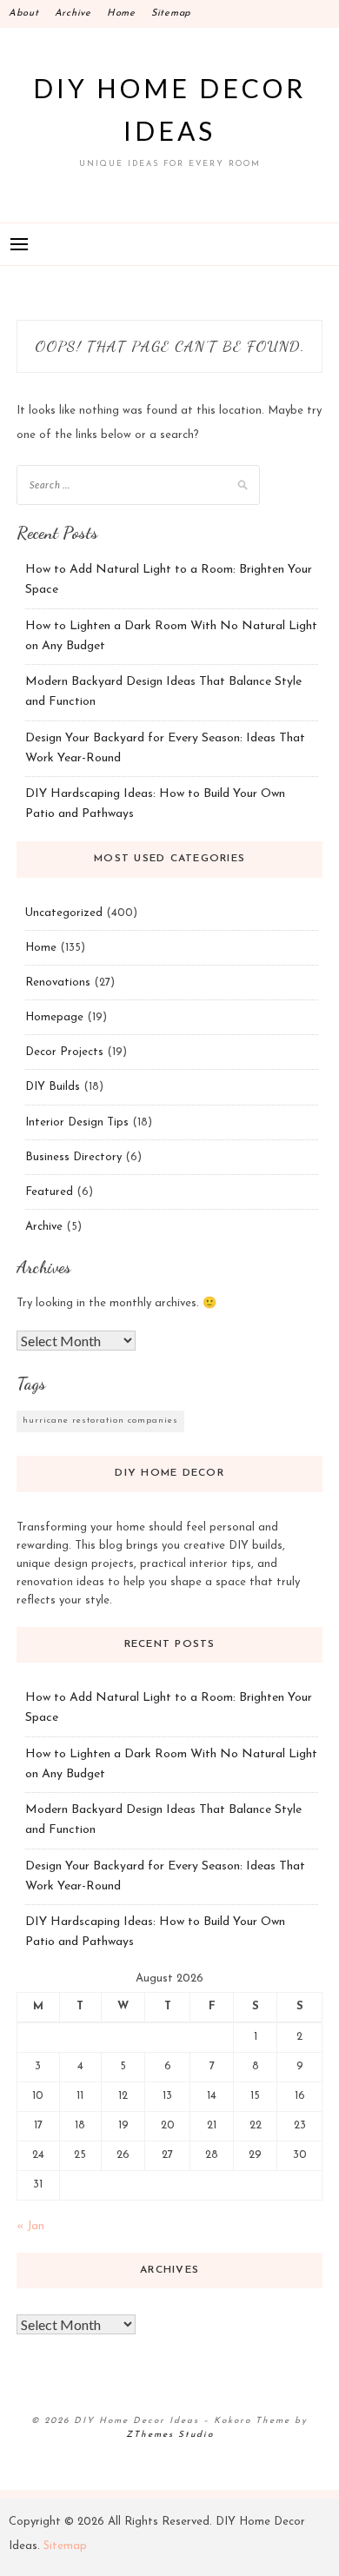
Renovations (58, 983)
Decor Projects (64, 1052)
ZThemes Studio (170, 2435)
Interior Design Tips (77, 1122)
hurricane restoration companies (100, 1421)
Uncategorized (64, 913)
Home (121, 13)
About (24, 13)
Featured (49, 1192)
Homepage (54, 1017)
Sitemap (171, 13)
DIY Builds (53, 1087)
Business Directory (73, 1157)
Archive (73, 13)
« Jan (30, 2226)
